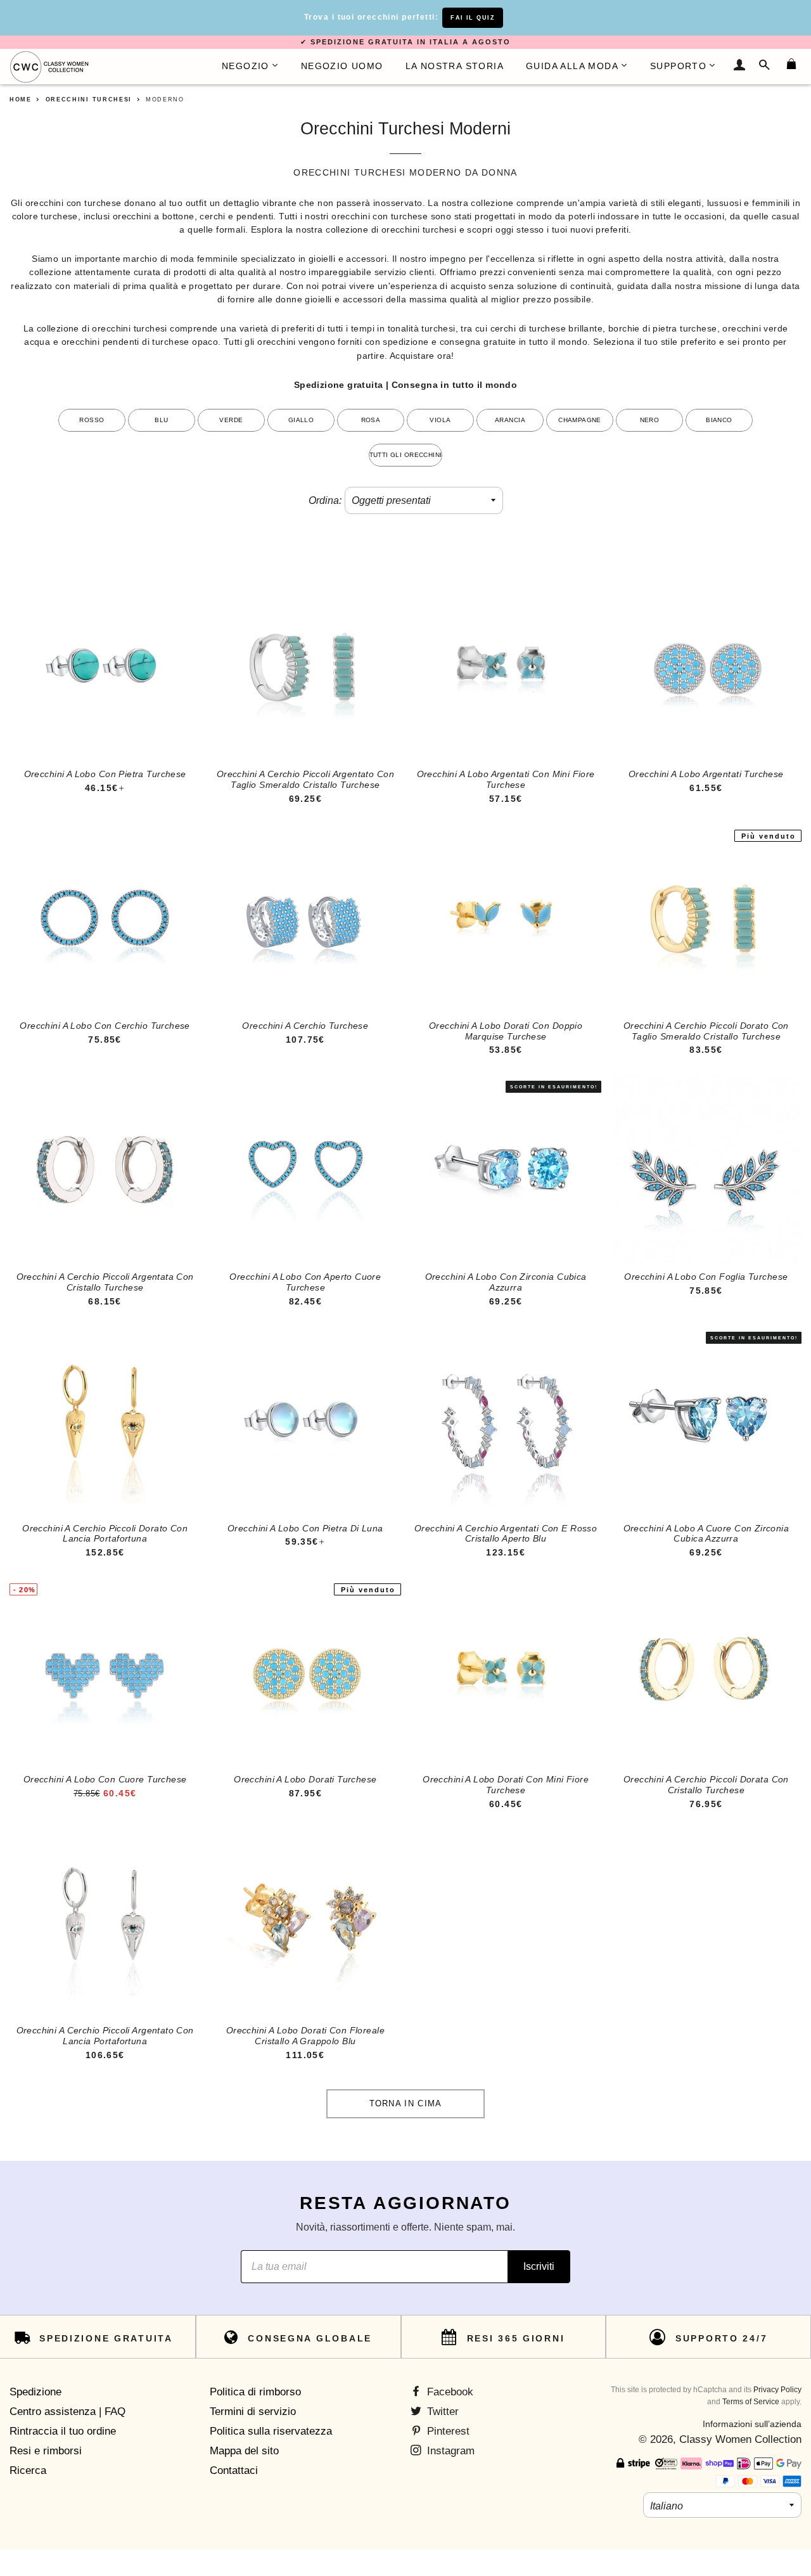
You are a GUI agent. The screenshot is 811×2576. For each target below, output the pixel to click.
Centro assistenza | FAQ (67, 2412)
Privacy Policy (777, 2390)
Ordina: (325, 500)
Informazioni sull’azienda (752, 2424)
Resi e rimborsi (46, 2451)
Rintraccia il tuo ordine (63, 2431)
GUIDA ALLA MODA (572, 66)
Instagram (449, 2451)
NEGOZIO (246, 66)
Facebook (449, 2392)
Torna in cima (406, 2103)
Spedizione (35, 2392)
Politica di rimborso (255, 2392)
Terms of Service (751, 2402)
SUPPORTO (678, 66)
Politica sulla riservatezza (271, 2431)
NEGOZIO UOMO (342, 66)
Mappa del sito (244, 2451)
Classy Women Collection (740, 2439)
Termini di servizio (253, 2412)
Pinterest (447, 2431)
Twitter (441, 2412)
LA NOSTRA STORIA (455, 66)
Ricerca (28, 2470)
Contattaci (234, 2470)
